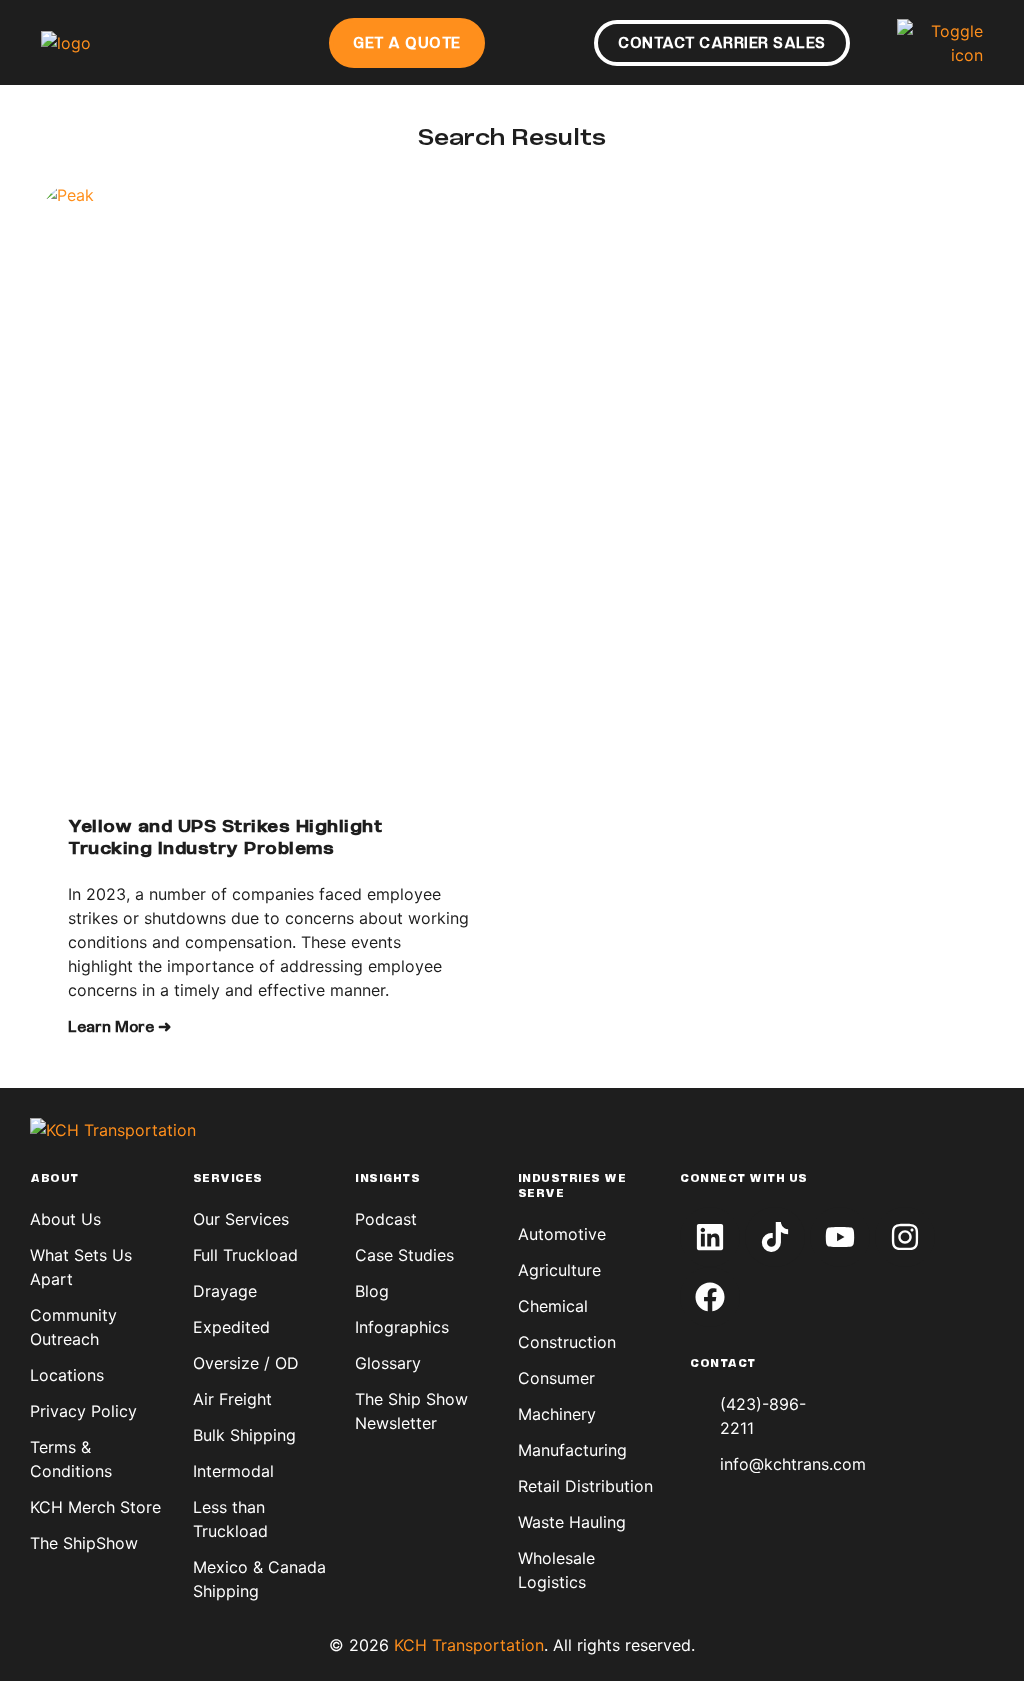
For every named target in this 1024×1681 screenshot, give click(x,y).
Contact (723, 1364)
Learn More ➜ (119, 1028)
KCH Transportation (469, 1645)
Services (228, 1179)
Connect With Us (744, 1179)
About (54, 1179)
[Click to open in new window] (710, 1237)
